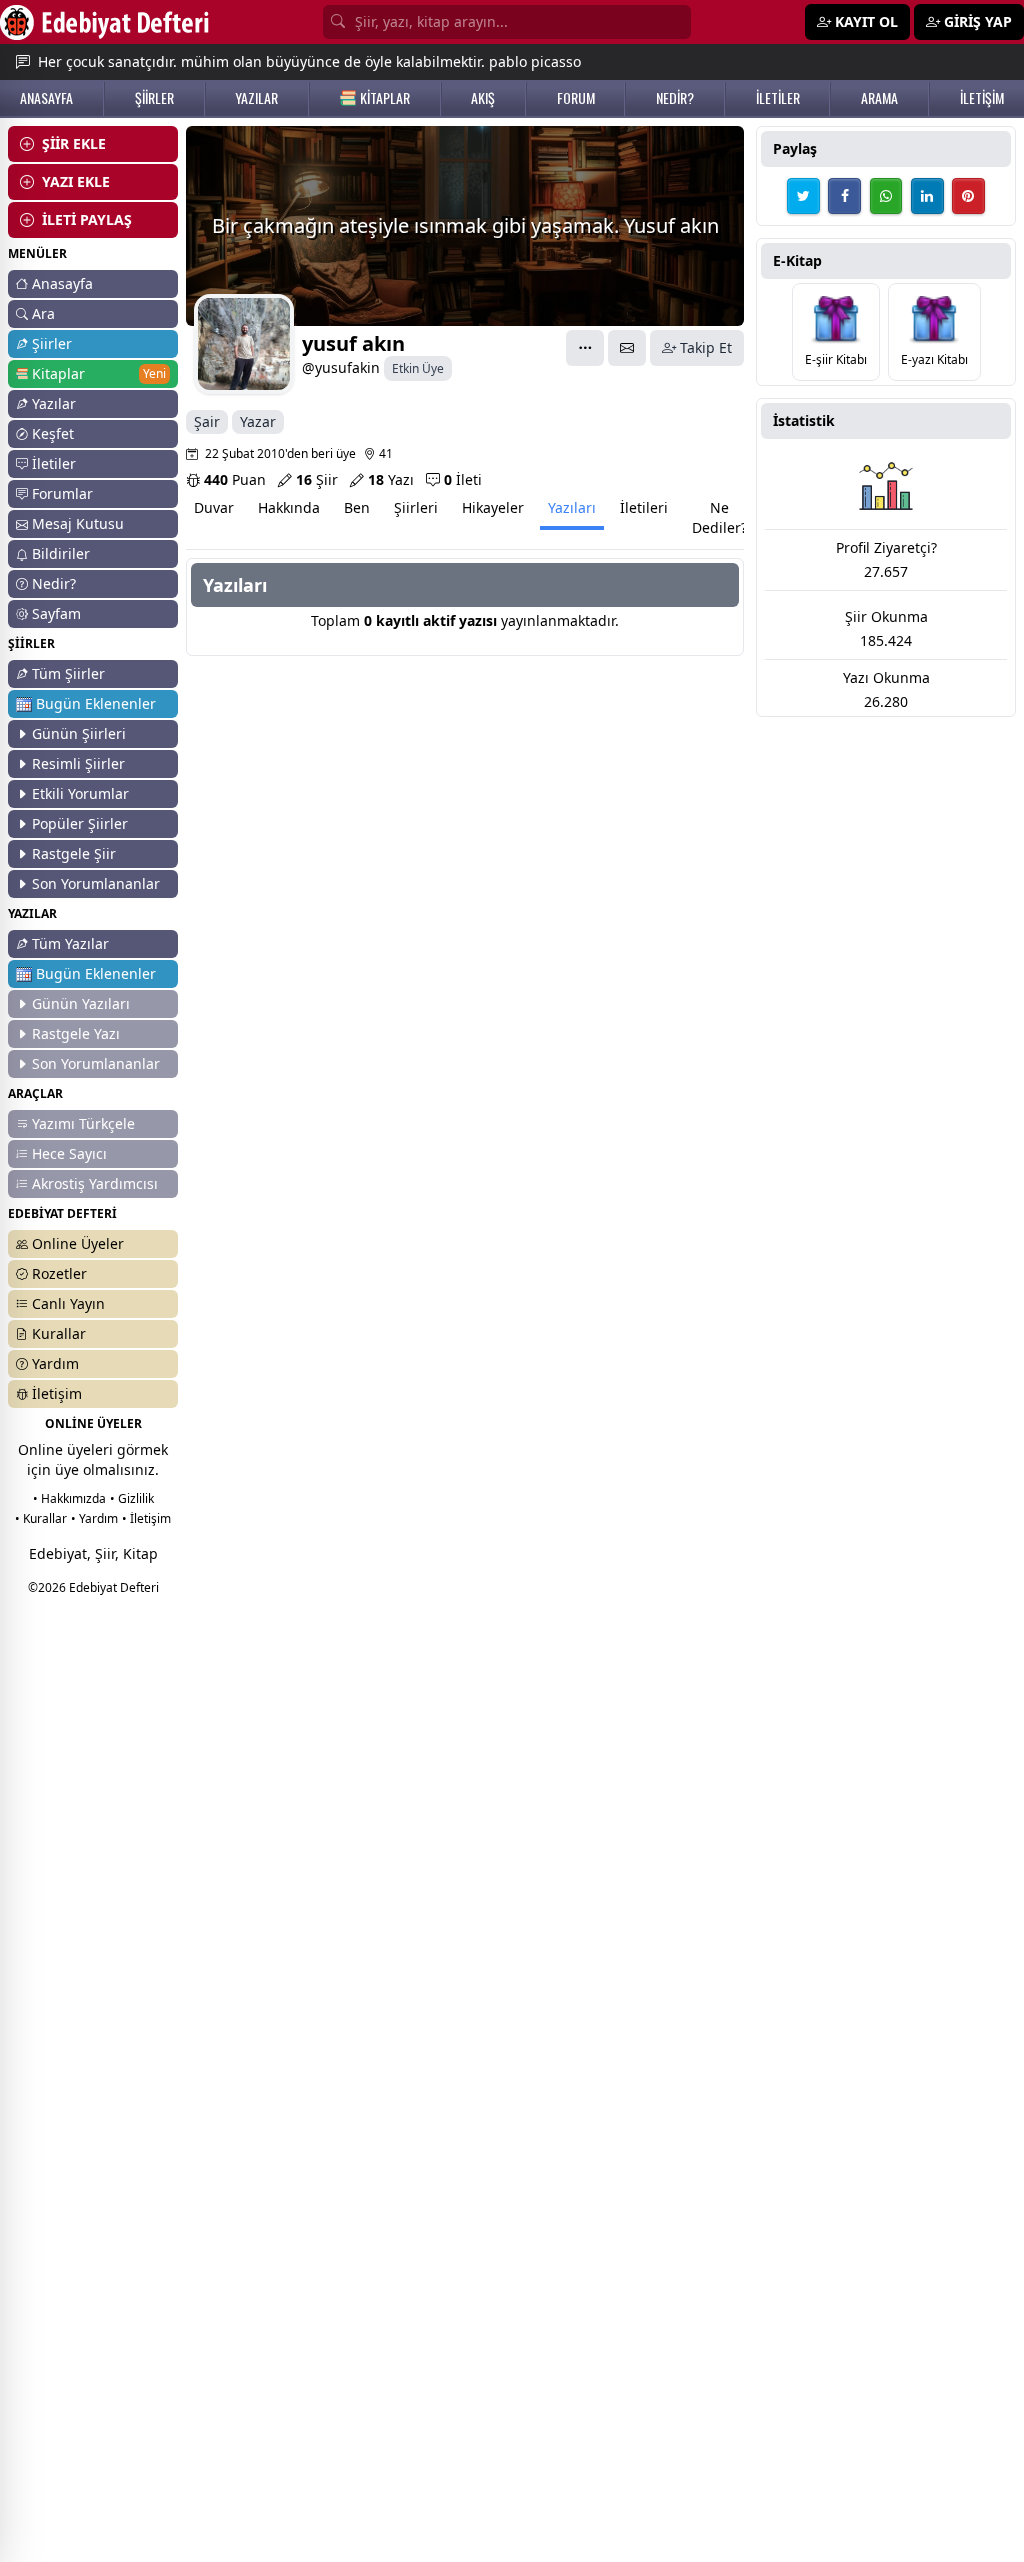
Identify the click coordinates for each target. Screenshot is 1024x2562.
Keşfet (53, 433)
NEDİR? (675, 98)
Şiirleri (416, 507)
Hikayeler (493, 507)
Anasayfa (62, 283)
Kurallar (59, 1333)
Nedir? (54, 583)
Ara (43, 313)
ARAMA (879, 98)
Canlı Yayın (68, 1303)
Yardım (55, 1363)
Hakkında (289, 507)
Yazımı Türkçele (83, 1123)
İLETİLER (778, 98)
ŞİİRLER (154, 98)
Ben (357, 507)
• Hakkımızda (69, 1498)
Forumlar (62, 493)
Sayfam (56, 613)
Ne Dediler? (719, 517)
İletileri (644, 507)
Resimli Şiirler (78, 763)
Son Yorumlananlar (96, 883)
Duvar (214, 507)
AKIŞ (483, 98)
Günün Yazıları (81, 1003)
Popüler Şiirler (80, 823)
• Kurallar (41, 1518)
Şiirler (52, 343)
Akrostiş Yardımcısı (95, 1183)
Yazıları (572, 507)
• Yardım (94, 1518)
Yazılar (54, 403)
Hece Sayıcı (69, 1153)
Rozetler (59, 1273)
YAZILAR (256, 98)
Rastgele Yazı (76, 1033)
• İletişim (146, 1518)
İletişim (57, 1393)
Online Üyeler (78, 1243)
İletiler (54, 463)
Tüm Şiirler (68, 673)
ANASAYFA (46, 98)
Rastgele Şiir (74, 853)
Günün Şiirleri (79, 733)
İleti (463, 479)
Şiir (317, 479)
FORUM (576, 98)
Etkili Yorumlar (80, 793)
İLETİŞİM (982, 98)
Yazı (391, 479)
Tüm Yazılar (70, 943)
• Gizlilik (132, 1498)
